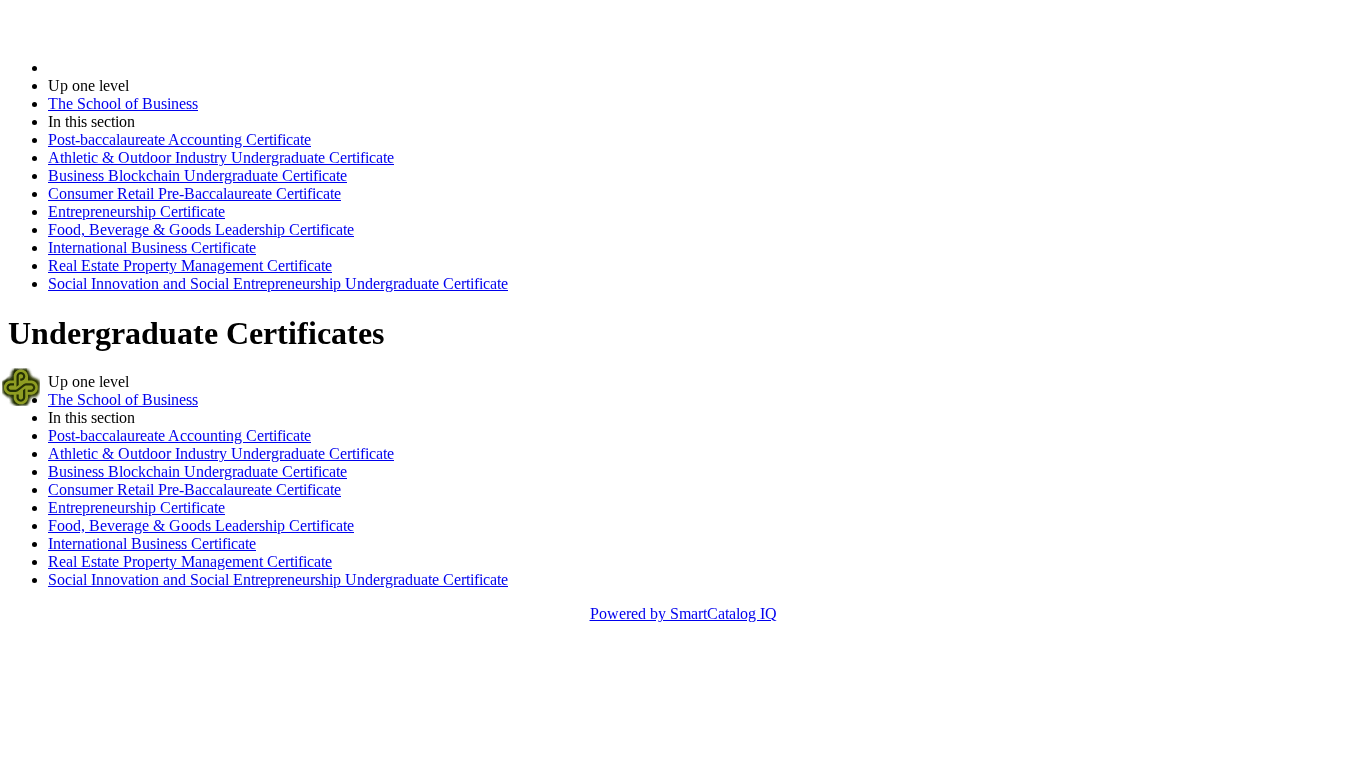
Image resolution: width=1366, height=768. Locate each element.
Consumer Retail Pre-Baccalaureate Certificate (194, 193)
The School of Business (123, 103)
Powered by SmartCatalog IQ (683, 613)
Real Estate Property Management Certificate (190, 265)
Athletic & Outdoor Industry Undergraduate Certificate (221, 157)
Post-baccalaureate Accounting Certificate (179, 139)
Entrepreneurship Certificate (136, 211)
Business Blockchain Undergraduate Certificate (197, 175)
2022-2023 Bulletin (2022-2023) (151, 67)
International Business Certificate (152, 247)
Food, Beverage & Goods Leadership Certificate (201, 229)
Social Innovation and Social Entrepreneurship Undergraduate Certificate (278, 283)
